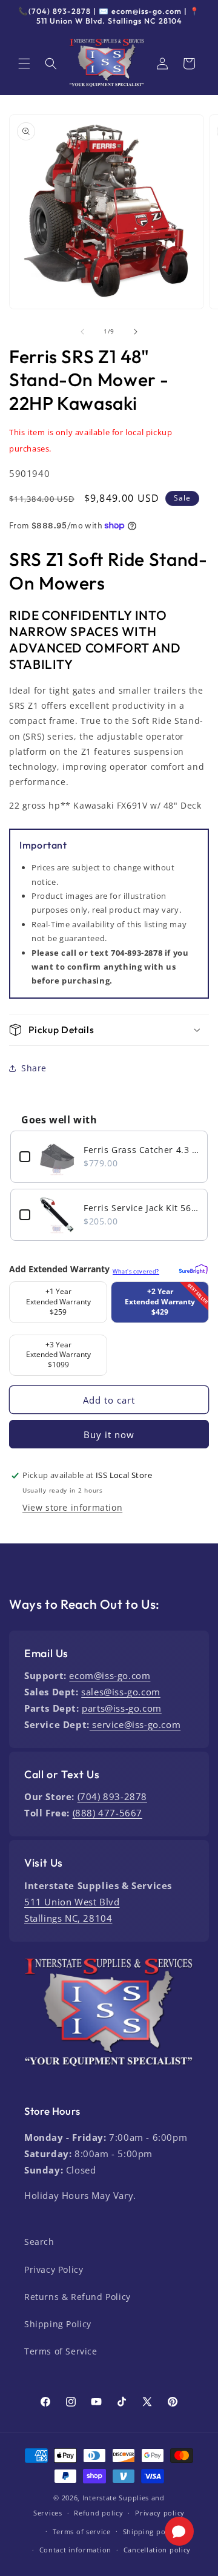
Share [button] (34, 1068)
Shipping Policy (58, 2324)
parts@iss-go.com (122, 1708)
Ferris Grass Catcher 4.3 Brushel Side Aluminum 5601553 (141, 1150)
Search (39, 2242)
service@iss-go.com (135, 1724)
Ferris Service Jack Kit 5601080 (141, 1208)
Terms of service (82, 2532)
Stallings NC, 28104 (68, 1918)
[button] (24, 64)
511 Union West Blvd (72, 1902)
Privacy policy (160, 2513)
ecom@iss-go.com (110, 1675)
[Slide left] (82, 332)
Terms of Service (61, 2351)
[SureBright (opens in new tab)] (192, 1267)
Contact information (75, 2550)
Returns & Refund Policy (78, 2297)
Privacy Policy (54, 2269)
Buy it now (109, 1434)
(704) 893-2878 (112, 1796)
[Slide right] (136, 332)
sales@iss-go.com (121, 1692)
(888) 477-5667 (107, 1813)
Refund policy (98, 2513)
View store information (72, 1507)
